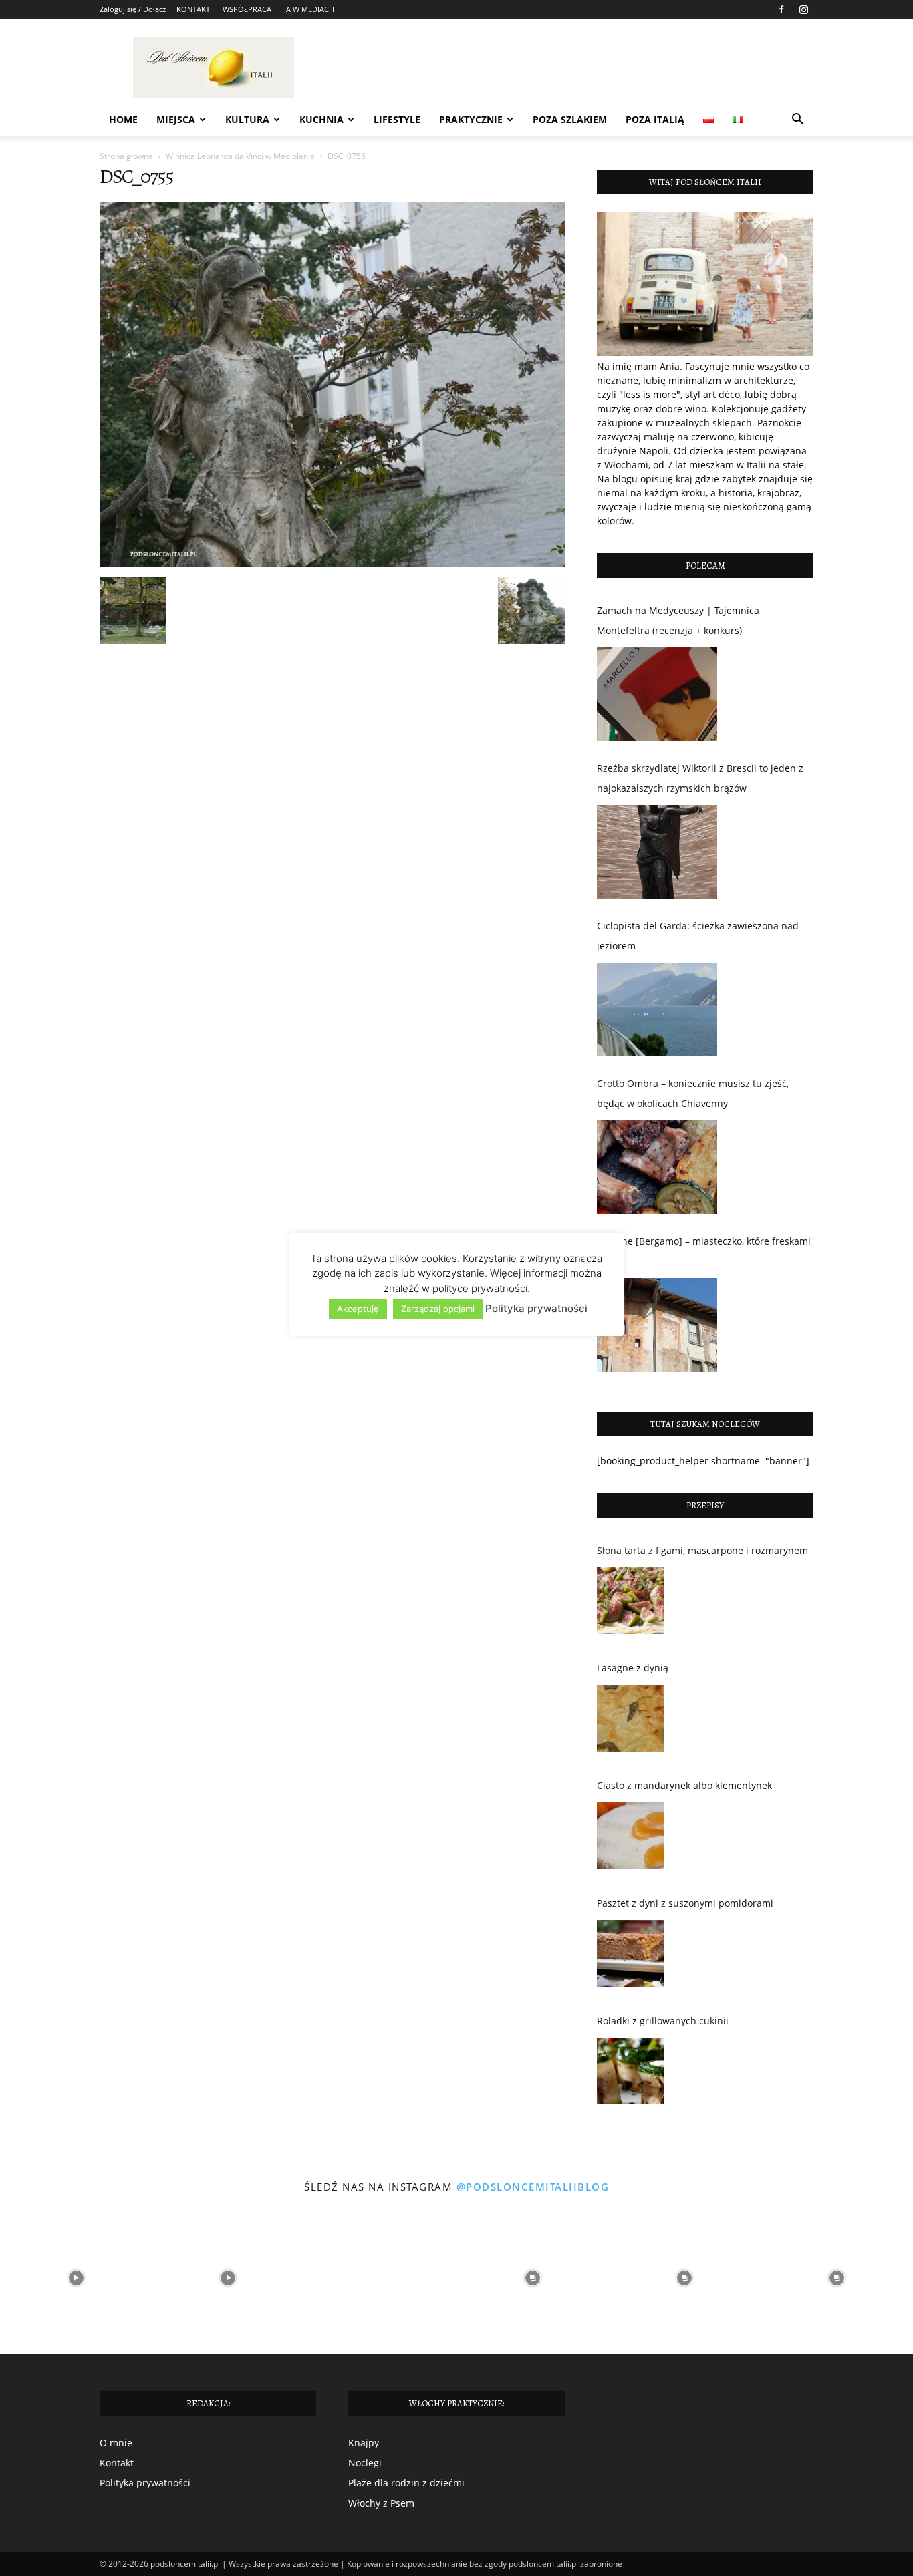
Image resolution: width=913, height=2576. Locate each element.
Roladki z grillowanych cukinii (663, 2021)
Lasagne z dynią (633, 1668)
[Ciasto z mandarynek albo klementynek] (630, 1839)
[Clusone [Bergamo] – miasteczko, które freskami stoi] (657, 1325)
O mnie (116, 2443)
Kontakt (117, 2463)
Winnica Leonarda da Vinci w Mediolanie (240, 156)
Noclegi (365, 2463)
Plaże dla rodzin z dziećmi (406, 2483)
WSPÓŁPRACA (247, 9)
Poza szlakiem (570, 119)
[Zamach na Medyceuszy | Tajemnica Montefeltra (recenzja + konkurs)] (657, 694)
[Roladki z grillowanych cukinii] (630, 2074)
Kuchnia (321, 119)
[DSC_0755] (332, 563)
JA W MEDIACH (309, 9)
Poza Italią (655, 119)
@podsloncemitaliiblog (533, 2187)
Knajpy (364, 2443)
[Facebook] (781, 9)
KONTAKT (193, 9)
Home (123, 119)
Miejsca (176, 119)
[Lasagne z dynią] (630, 1722)
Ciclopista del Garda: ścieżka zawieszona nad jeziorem (698, 936)
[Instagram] (803, 9)
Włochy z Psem (381, 2503)
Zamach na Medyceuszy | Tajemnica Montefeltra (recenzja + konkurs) (678, 620)
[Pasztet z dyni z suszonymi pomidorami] (630, 1957)
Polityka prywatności (145, 2483)
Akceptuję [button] (358, 1309)
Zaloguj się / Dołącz (133, 9)
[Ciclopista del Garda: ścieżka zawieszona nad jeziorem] (657, 1009)
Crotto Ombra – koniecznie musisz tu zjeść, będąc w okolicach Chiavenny (693, 1093)
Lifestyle (397, 119)
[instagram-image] (76, 2278)
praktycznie (471, 119)
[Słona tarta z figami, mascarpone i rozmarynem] (630, 1604)
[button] (797, 121)
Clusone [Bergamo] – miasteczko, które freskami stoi (704, 1251)
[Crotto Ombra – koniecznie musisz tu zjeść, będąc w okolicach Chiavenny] (657, 1167)
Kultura (247, 119)
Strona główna (126, 156)
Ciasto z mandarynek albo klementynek (684, 1785)
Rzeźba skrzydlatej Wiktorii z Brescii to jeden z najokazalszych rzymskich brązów (700, 778)
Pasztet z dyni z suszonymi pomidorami (685, 1903)
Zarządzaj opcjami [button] (438, 1309)
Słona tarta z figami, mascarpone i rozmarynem (702, 1550)
